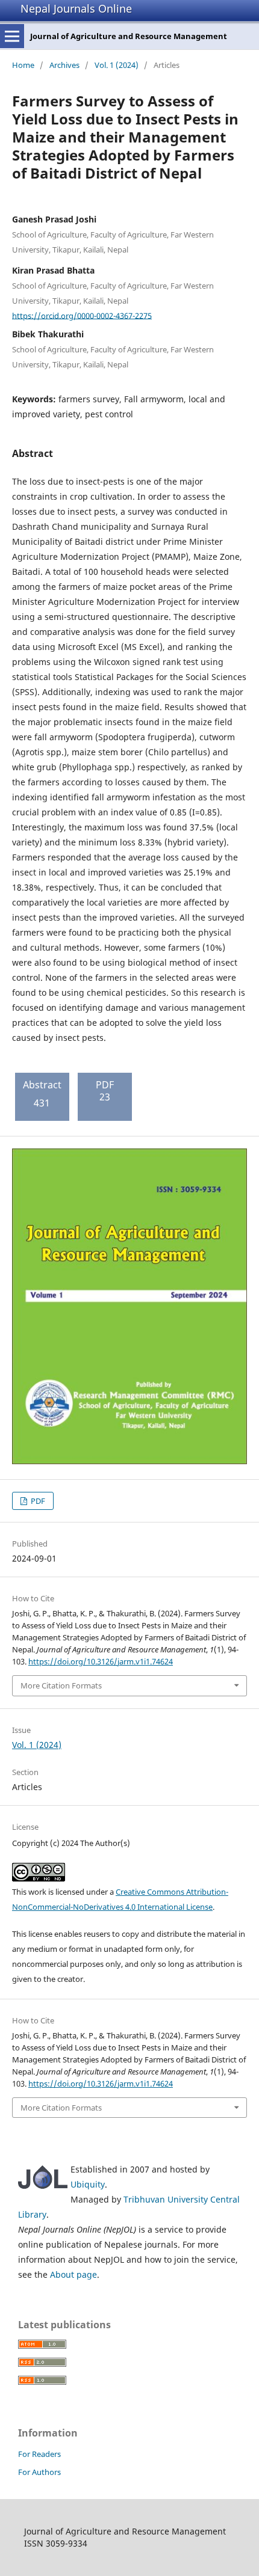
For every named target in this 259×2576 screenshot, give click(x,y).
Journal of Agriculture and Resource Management (129, 36)
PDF (37, 1501)
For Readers (39, 2454)
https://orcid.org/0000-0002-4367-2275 (82, 315)
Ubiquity (88, 2184)
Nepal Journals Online (76, 8)
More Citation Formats (61, 1685)
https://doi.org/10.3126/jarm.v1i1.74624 (101, 1661)
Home (23, 65)
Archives (64, 65)
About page (73, 2274)
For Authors (39, 2472)
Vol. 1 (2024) (117, 65)
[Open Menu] (12, 36)
